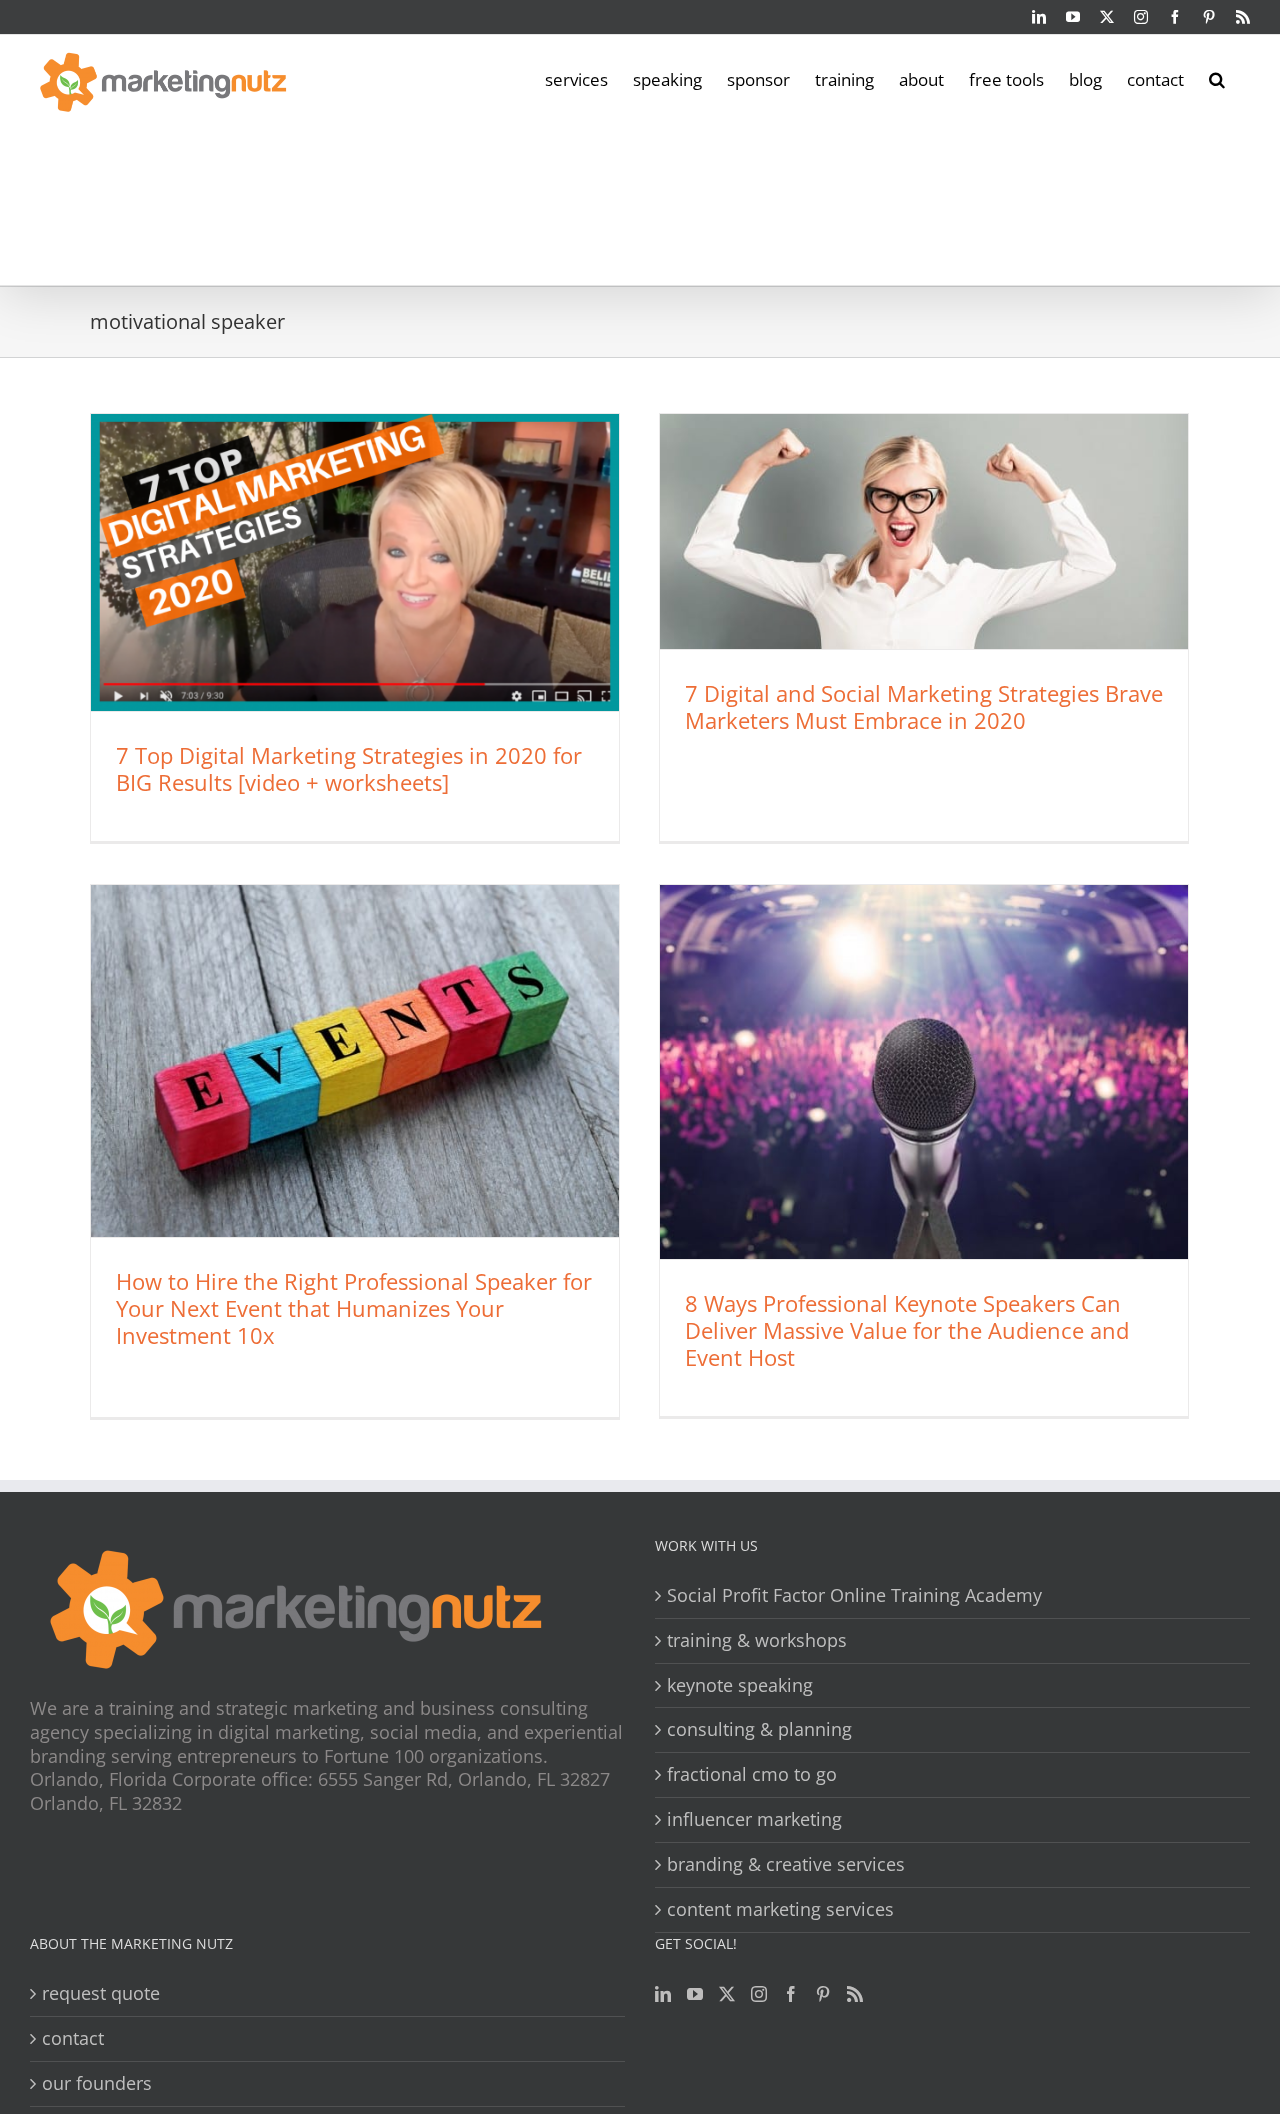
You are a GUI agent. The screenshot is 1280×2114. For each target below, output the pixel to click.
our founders (97, 2083)
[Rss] (855, 1994)
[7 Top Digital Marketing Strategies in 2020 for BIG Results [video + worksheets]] (355, 562)
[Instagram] (759, 1994)
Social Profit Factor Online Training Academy (854, 1595)
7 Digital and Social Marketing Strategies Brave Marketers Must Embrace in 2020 (924, 706)
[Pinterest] (823, 1994)
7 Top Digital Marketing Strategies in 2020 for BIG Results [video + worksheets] (349, 768)
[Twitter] (727, 1994)
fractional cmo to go (752, 1774)
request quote (101, 1993)
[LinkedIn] (663, 1994)
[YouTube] (695, 1994)
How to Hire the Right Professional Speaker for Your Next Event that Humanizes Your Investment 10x (354, 1308)
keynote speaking (740, 1685)
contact (73, 2038)
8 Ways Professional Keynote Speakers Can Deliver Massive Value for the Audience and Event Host (907, 1330)
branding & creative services (786, 1864)
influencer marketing (754, 1819)
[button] (1217, 78)
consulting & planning (759, 1729)
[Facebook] (791, 1994)
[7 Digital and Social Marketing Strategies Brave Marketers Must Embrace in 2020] (924, 531)
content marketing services (780, 1909)
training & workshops (757, 1640)
